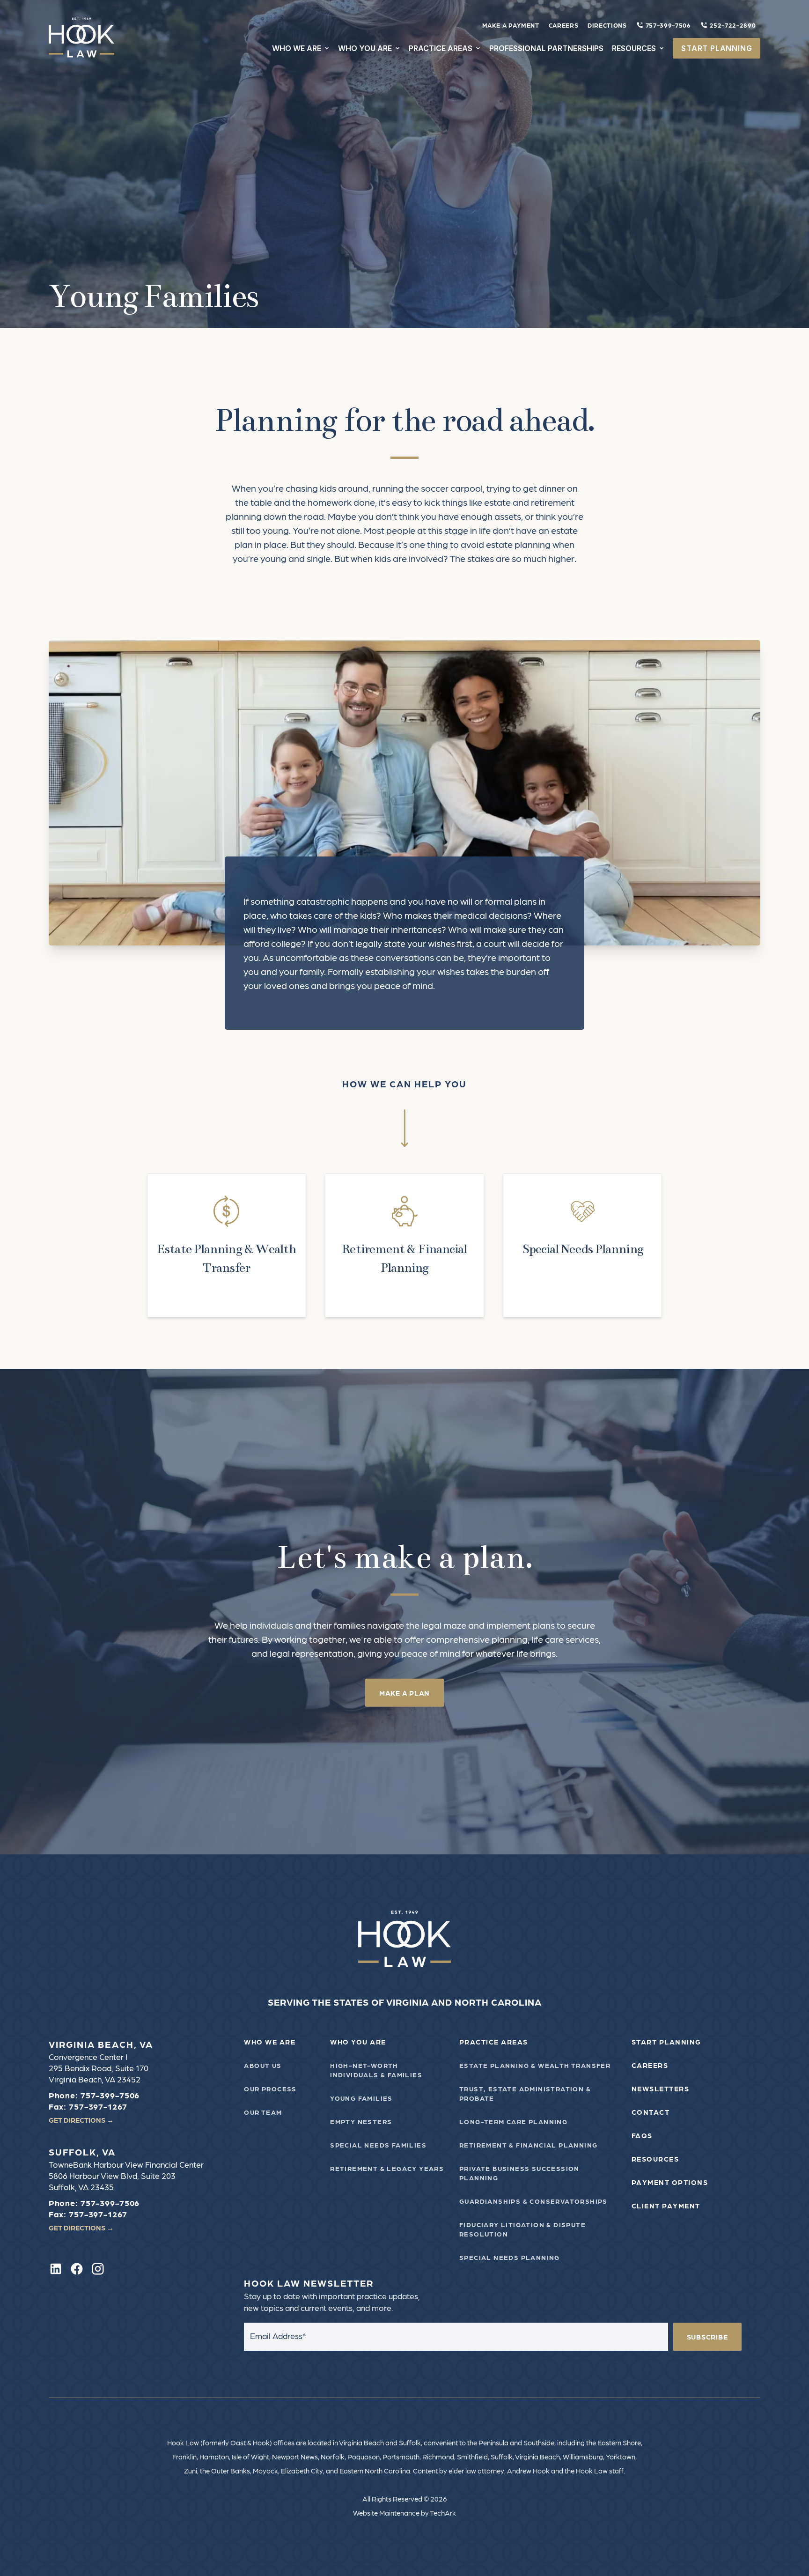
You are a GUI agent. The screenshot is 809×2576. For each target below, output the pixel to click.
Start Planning (666, 2042)
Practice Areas (494, 2042)
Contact (651, 2112)
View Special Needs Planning (582, 1245)
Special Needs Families (378, 2145)
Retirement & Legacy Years (387, 2168)
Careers (564, 25)
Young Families (361, 2098)
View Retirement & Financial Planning (404, 1245)
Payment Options (670, 2182)
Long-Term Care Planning (513, 2121)
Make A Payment (511, 25)
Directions (607, 25)
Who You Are (358, 2042)
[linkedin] (56, 2269)
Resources (655, 2159)
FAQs (642, 2135)
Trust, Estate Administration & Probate (525, 2093)
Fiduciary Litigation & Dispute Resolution (522, 2229)
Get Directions (81, 2120)
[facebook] (77, 2269)
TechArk (443, 2513)
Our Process (270, 2089)
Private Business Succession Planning (519, 2173)
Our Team (263, 2112)
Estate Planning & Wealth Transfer (535, 2065)
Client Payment (666, 2206)
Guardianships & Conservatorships (533, 2201)
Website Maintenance (386, 2513)
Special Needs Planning (510, 2257)
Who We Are (270, 2042)
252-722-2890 (733, 25)
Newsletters (661, 2089)
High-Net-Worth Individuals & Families (376, 2070)
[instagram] (98, 2269)
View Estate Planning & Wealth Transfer (227, 1245)
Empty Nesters (361, 2121)
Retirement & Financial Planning (528, 2145)
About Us (263, 2065)
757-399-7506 (668, 25)
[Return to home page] (405, 1939)
